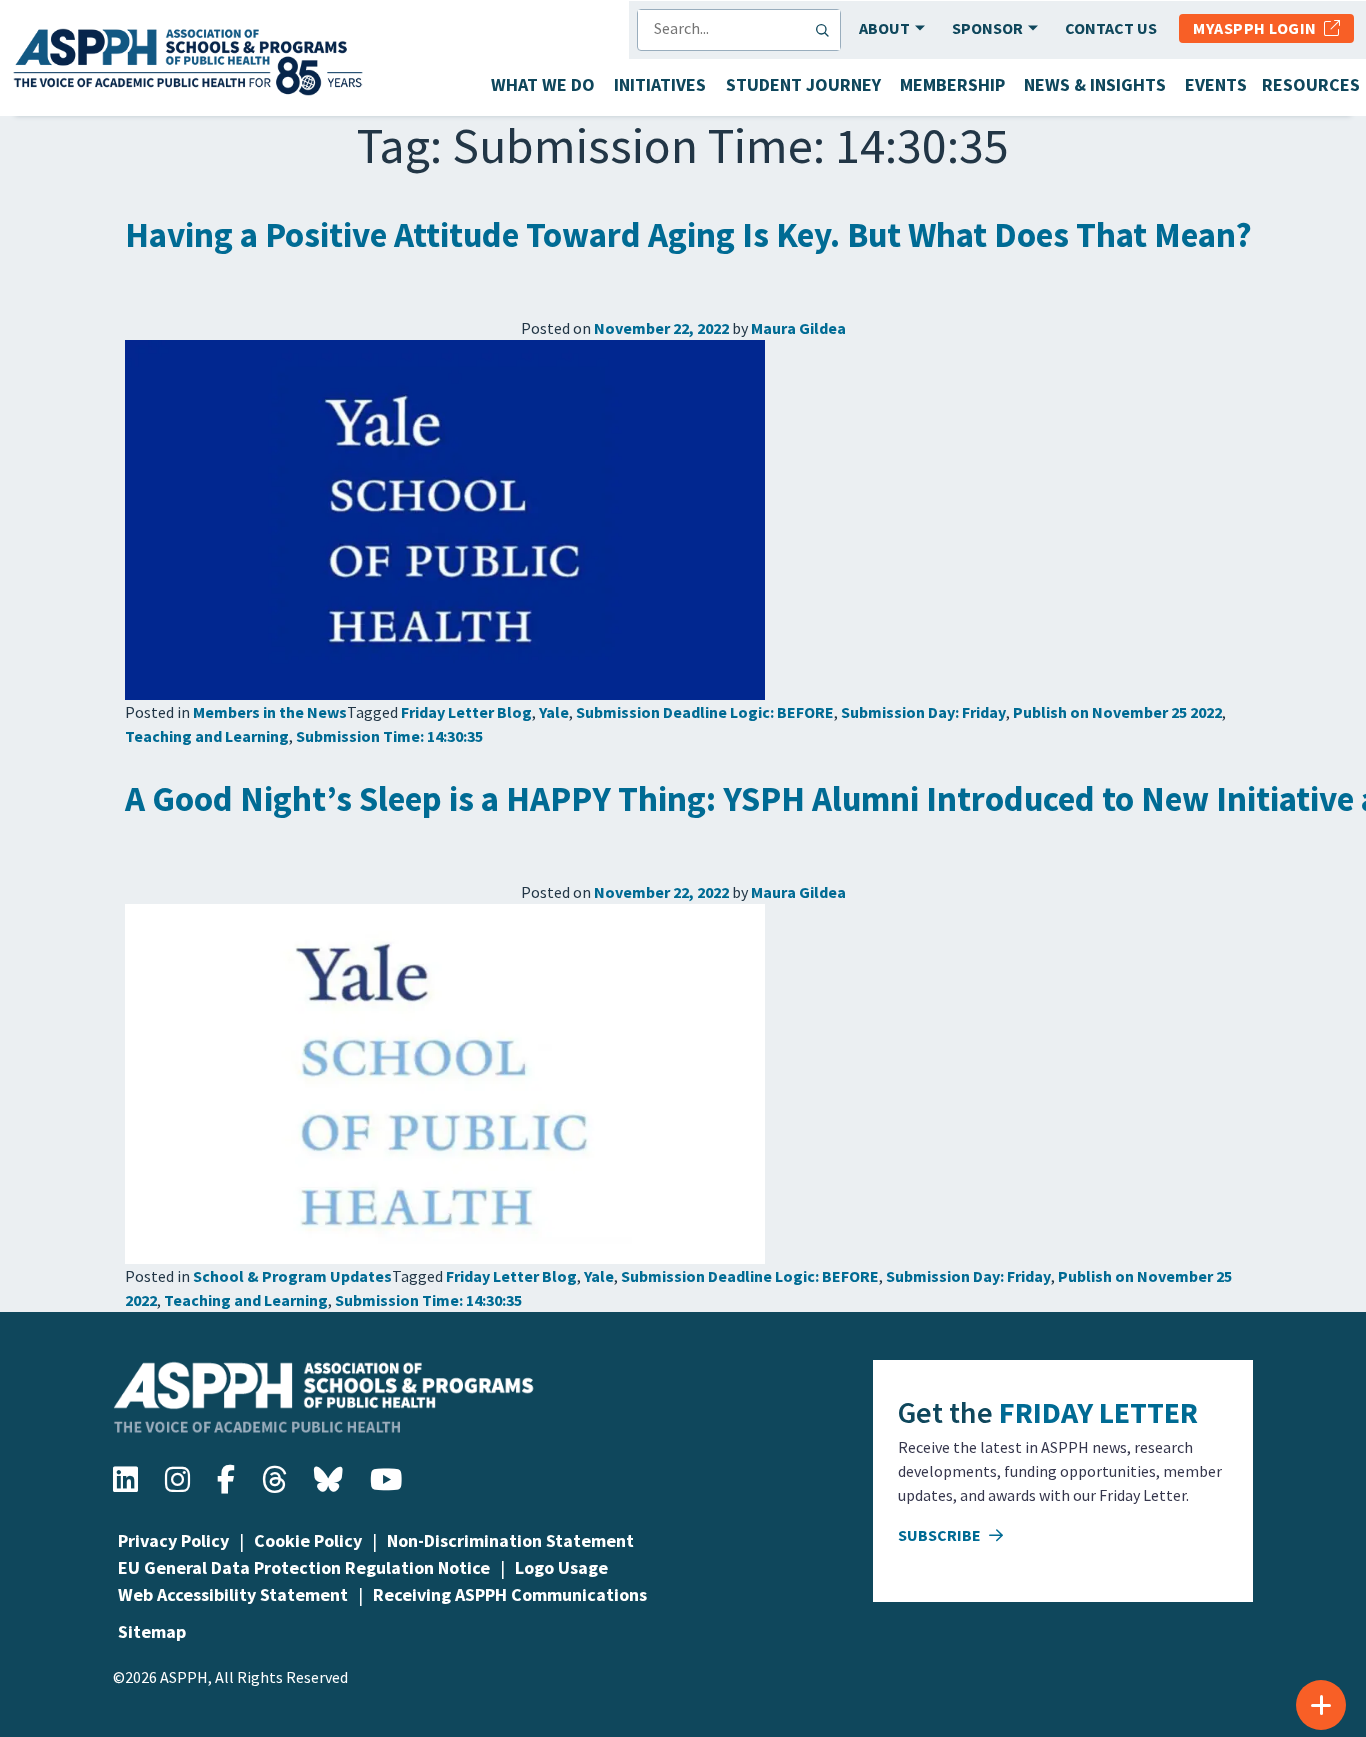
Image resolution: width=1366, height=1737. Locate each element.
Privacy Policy (173, 1540)
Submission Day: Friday (923, 712)
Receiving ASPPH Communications (510, 1594)
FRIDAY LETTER (1098, 1412)
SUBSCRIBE (941, 1535)
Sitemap (152, 1631)
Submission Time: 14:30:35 (389, 736)
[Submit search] (827, 30)
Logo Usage (561, 1567)
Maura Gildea (798, 328)
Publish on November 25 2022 (1117, 712)
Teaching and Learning (207, 736)
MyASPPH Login (1258, 28)
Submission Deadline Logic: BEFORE (705, 712)
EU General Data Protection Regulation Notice (304, 1567)
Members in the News (270, 712)
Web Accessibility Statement (233, 1594)
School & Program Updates (292, 1276)
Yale (554, 712)
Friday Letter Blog (466, 712)
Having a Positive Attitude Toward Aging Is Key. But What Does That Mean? (688, 235)
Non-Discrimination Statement (510, 1540)
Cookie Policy (308, 1540)
